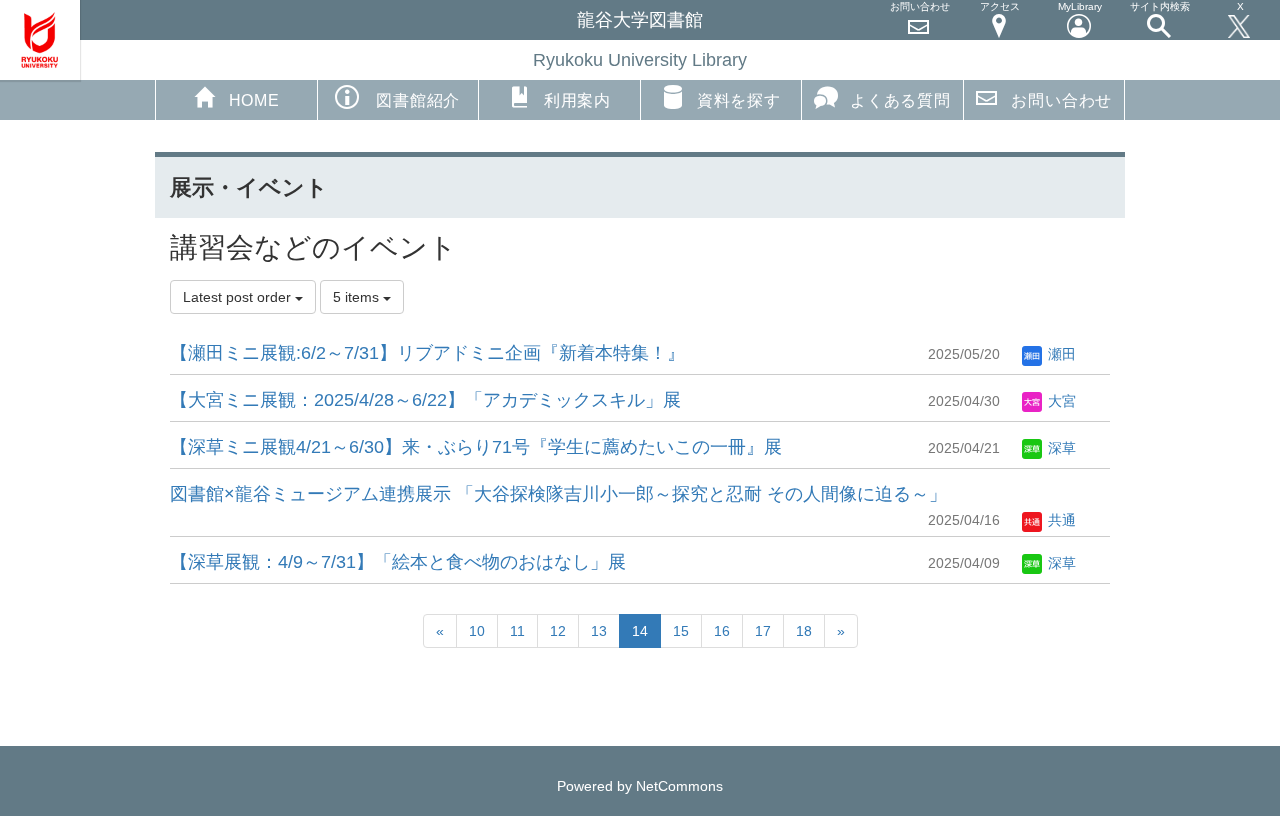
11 (517, 631)
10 (477, 631)
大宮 (1060, 401)
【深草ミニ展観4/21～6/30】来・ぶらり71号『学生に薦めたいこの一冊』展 (476, 447)
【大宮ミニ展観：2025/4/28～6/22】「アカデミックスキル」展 (425, 400)
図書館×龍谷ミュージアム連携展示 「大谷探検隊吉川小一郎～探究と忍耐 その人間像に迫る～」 (558, 494)
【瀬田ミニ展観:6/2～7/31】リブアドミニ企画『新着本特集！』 (427, 353)
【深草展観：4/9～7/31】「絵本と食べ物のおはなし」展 (398, 562)
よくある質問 (900, 100)
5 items (358, 297)
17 (763, 631)
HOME (254, 100)
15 (681, 631)
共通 (1060, 520)
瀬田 (1060, 354)
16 (722, 631)
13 (599, 631)
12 (558, 631)
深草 (1060, 448)
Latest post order (239, 297)
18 (804, 631)
